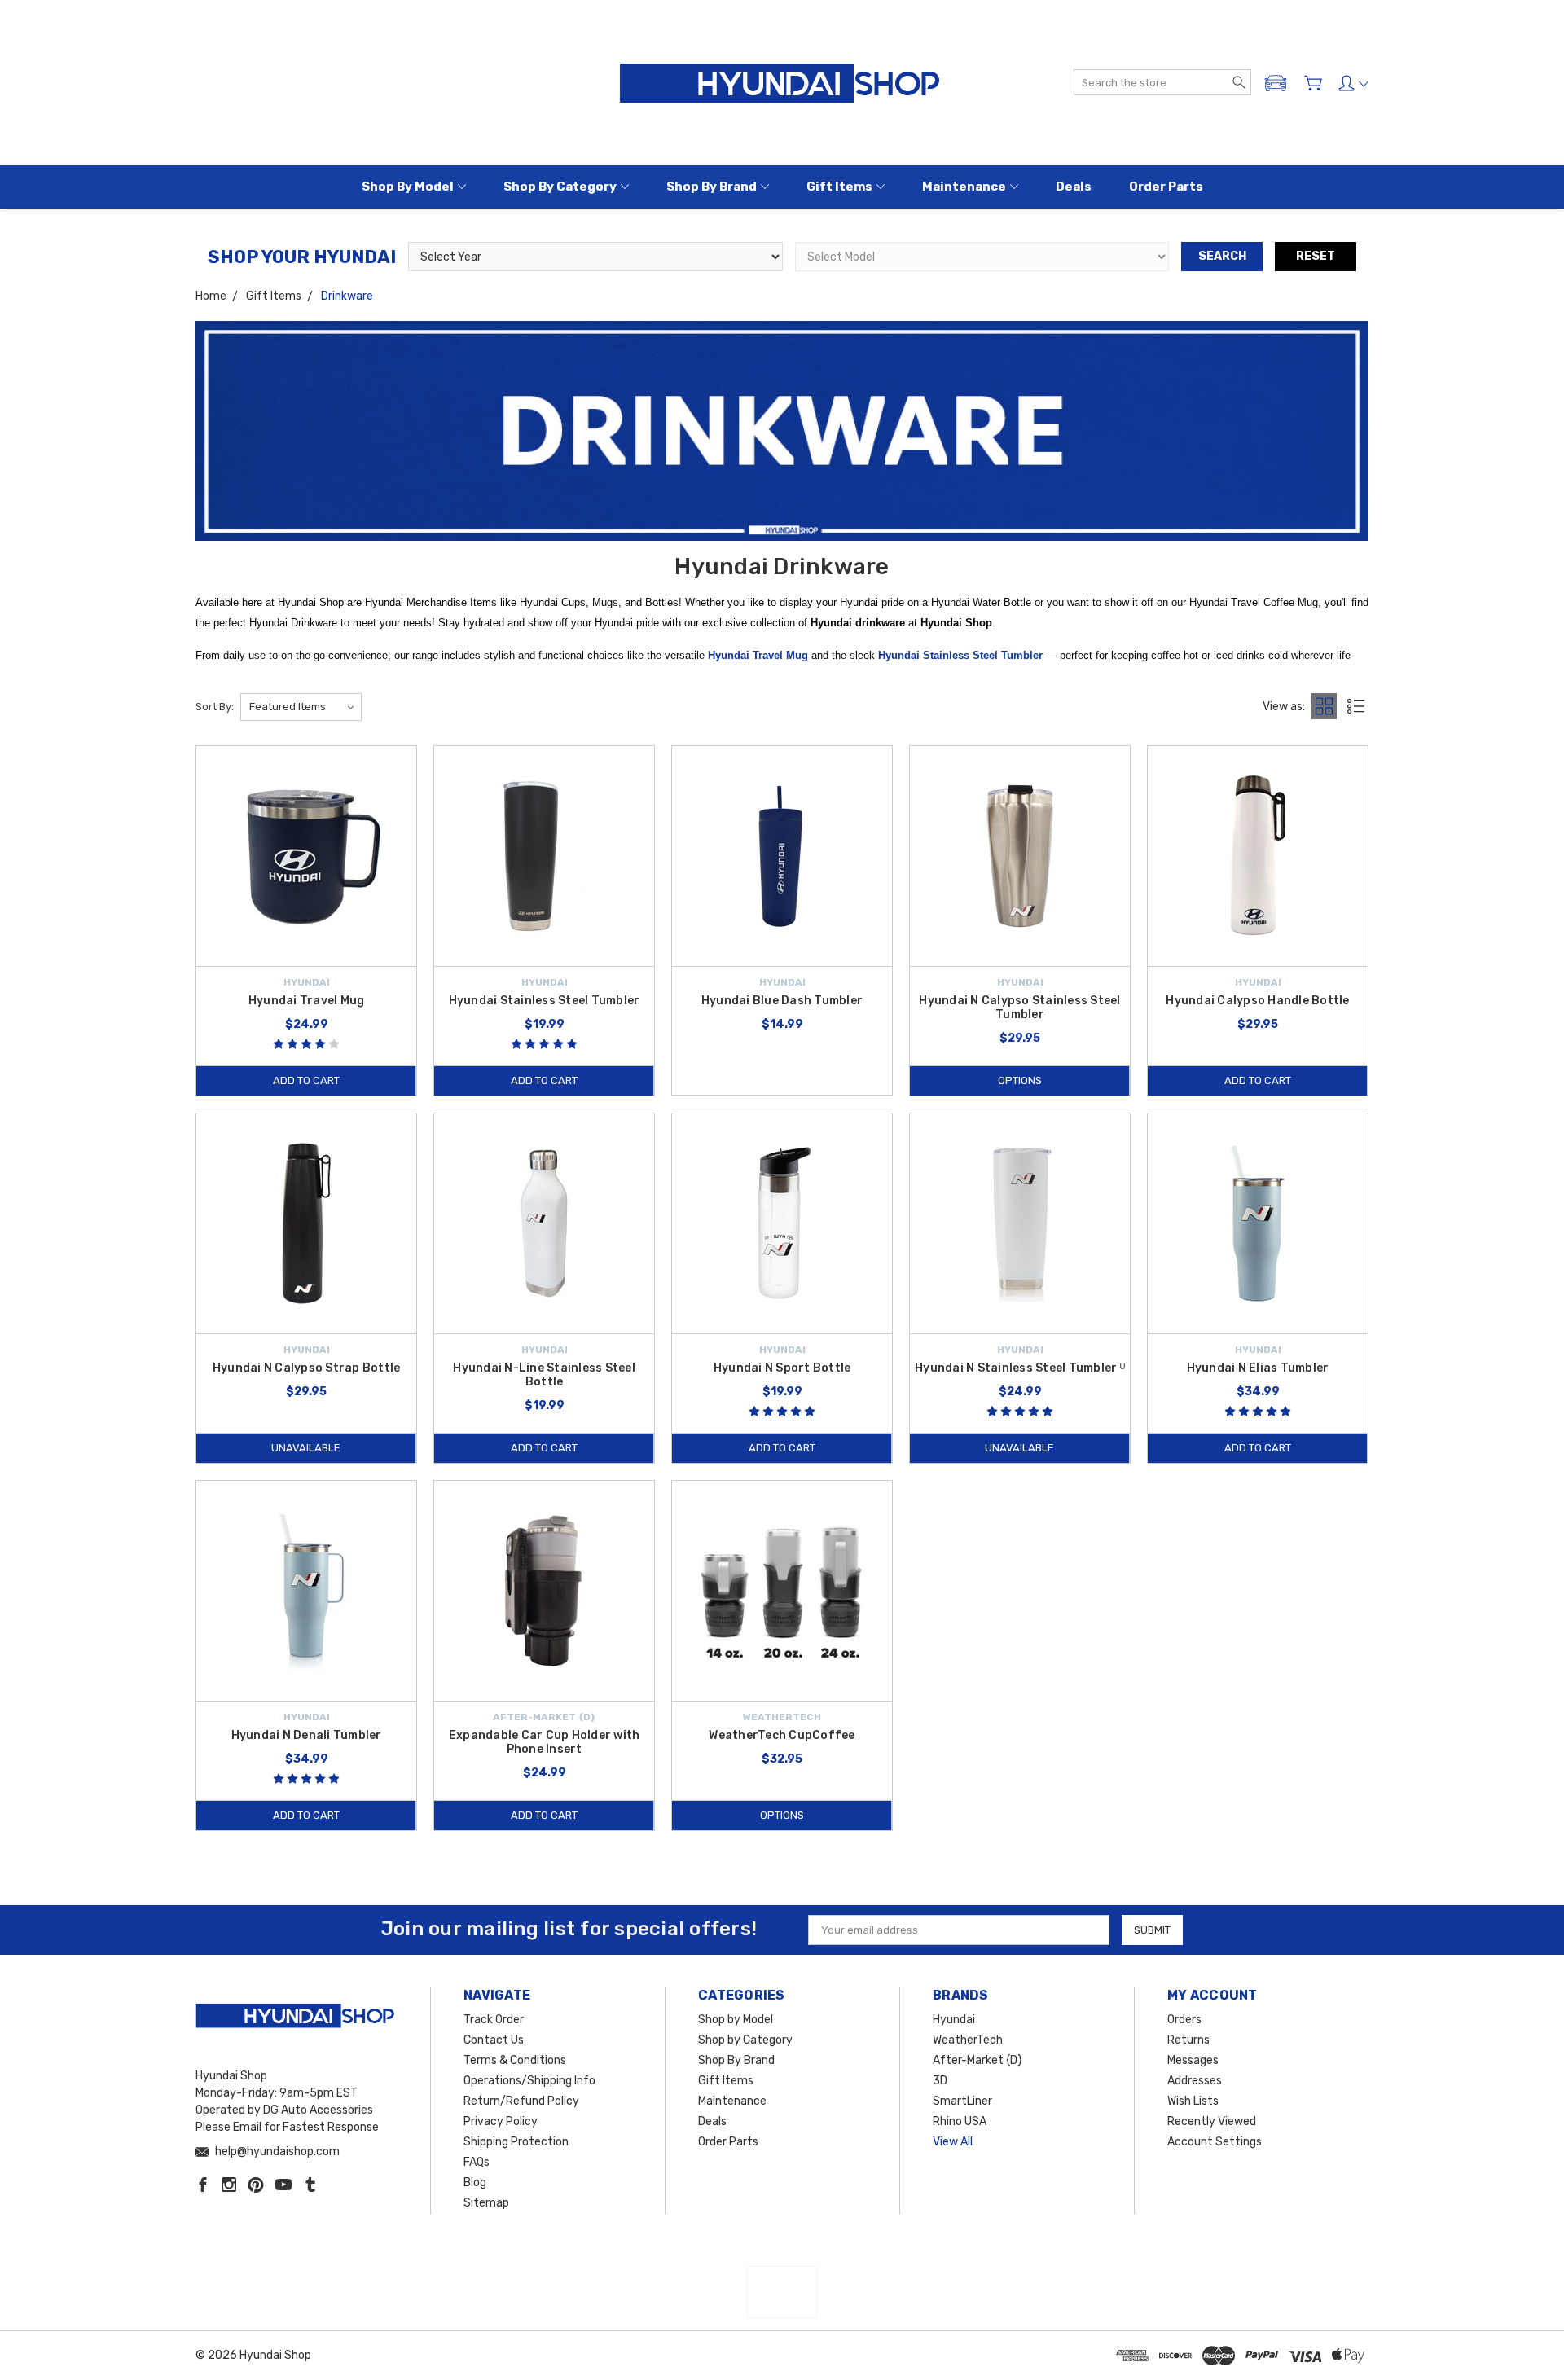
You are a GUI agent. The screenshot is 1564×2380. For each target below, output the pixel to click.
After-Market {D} (977, 2060)
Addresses (1195, 2081)
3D (940, 2081)
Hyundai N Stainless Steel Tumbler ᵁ (1020, 1368)
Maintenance (964, 187)
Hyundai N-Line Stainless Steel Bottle (544, 1375)
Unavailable (306, 1448)
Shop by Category (560, 187)
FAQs (477, 2162)
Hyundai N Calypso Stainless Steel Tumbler (1019, 1008)
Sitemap (486, 2203)
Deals (1074, 187)
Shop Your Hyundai (302, 257)
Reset (1316, 256)
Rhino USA (960, 2121)
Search (1222, 256)
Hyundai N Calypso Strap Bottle (307, 1368)
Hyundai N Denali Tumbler (307, 1735)
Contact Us (494, 2040)
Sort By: (215, 707)
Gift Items (839, 187)
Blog (475, 2182)
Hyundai (954, 2020)
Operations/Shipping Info (529, 2081)
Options (1020, 1080)
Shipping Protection (516, 2142)
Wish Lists (1193, 2101)
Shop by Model (408, 187)
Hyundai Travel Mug (758, 655)
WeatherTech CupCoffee (782, 1735)
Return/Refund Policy (521, 2101)
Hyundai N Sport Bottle (782, 1368)
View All (953, 2142)
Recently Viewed (1212, 2121)
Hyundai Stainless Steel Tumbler (545, 1001)
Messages (1193, 2060)
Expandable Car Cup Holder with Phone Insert (545, 1742)
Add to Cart (306, 1080)
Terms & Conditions (515, 2060)
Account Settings (1215, 2142)
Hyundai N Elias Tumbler (1258, 1368)
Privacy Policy (501, 2121)
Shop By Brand (712, 187)
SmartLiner (962, 2101)
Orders (1184, 2020)
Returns (1188, 2040)
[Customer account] (1353, 83)
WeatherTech (968, 2040)
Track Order (494, 2020)
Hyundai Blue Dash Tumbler (782, 1001)
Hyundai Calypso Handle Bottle (1257, 1001)
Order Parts (1166, 187)
